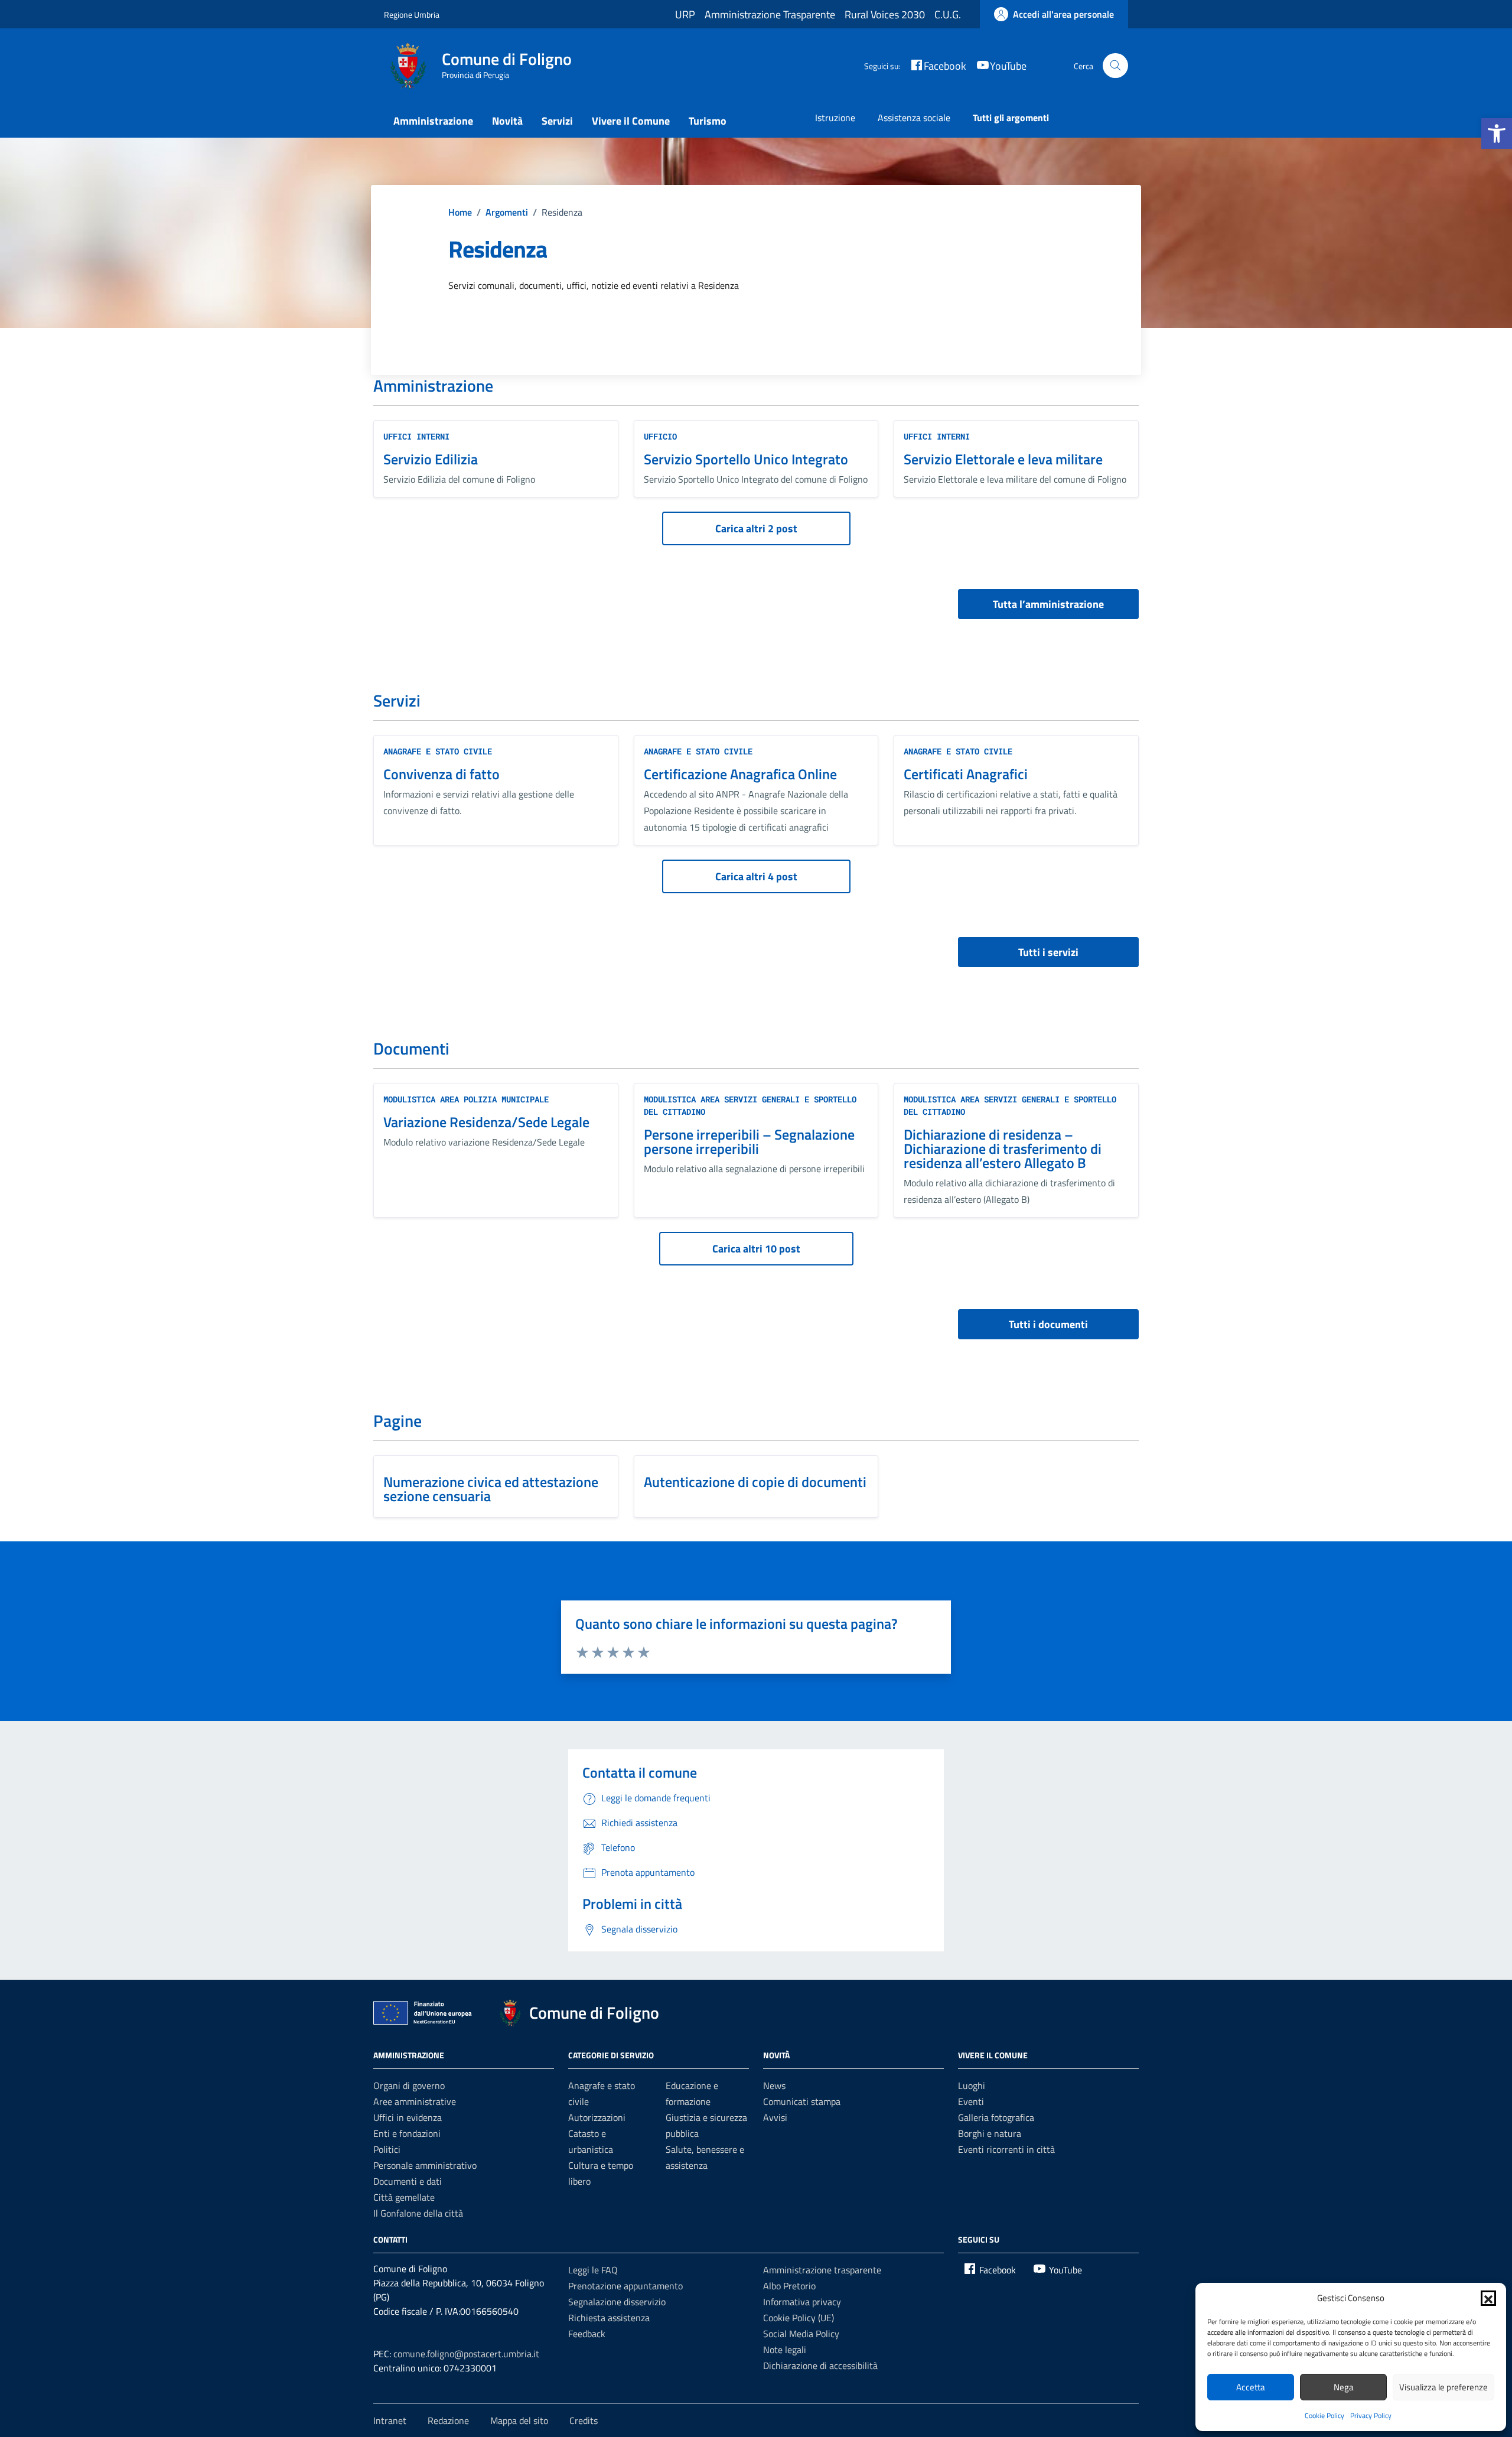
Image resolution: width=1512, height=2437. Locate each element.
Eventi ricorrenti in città (1006, 2149)
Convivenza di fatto (441, 774)
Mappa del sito (519, 2420)
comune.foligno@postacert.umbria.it (466, 2354)
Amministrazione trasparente (822, 2270)
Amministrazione (433, 121)
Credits (584, 2420)
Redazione (448, 2420)
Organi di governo (409, 2085)
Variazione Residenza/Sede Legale (486, 1122)
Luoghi (972, 2085)
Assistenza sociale (914, 118)
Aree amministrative (415, 2101)
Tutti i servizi (1048, 952)
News (774, 2085)
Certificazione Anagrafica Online (740, 774)
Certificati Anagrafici (966, 774)
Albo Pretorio (789, 2286)
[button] (1497, 134)
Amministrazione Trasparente (770, 14)
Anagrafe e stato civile (438, 751)
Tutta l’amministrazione (1048, 604)
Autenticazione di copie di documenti (755, 1482)
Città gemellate (404, 2197)
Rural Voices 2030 (885, 14)
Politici (387, 2149)
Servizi (557, 121)
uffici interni (416, 436)
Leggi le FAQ (593, 2270)
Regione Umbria (412, 14)
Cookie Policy (1324, 2415)
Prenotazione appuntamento (625, 2286)
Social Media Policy (801, 2334)
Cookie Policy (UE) (799, 2318)
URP (685, 14)
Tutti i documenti (1048, 1324)
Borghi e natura (990, 2133)
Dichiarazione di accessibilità (820, 2366)
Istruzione (835, 118)
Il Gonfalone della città (418, 2213)
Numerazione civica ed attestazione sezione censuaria (491, 1489)
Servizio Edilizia (431, 459)
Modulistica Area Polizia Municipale (466, 1099)
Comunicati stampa (802, 2101)
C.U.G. (948, 14)
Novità (507, 121)
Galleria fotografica (996, 2117)
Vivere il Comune (631, 121)
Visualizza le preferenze (1443, 2387)
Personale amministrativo (425, 2165)
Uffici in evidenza (408, 2117)
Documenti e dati (408, 2181)
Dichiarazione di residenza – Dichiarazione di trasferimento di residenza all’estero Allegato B (1003, 1148)
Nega (1344, 2387)
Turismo (708, 121)
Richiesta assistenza (609, 2318)
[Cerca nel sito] (1115, 66)
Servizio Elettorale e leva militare (1003, 459)
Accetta (1251, 2387)
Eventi (971, 2101)
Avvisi (775, 2117)
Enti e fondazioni (407, 2133)
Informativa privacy (802, 2302)
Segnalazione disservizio (617, 2302)
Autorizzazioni (597, 2117)
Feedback (587, 2334)
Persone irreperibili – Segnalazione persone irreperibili (749, 1141)
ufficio (660, 436)
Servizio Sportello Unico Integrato (746, 459)
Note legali (785, 2350)
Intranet (390, 2420)
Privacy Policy (1371, 2415)
